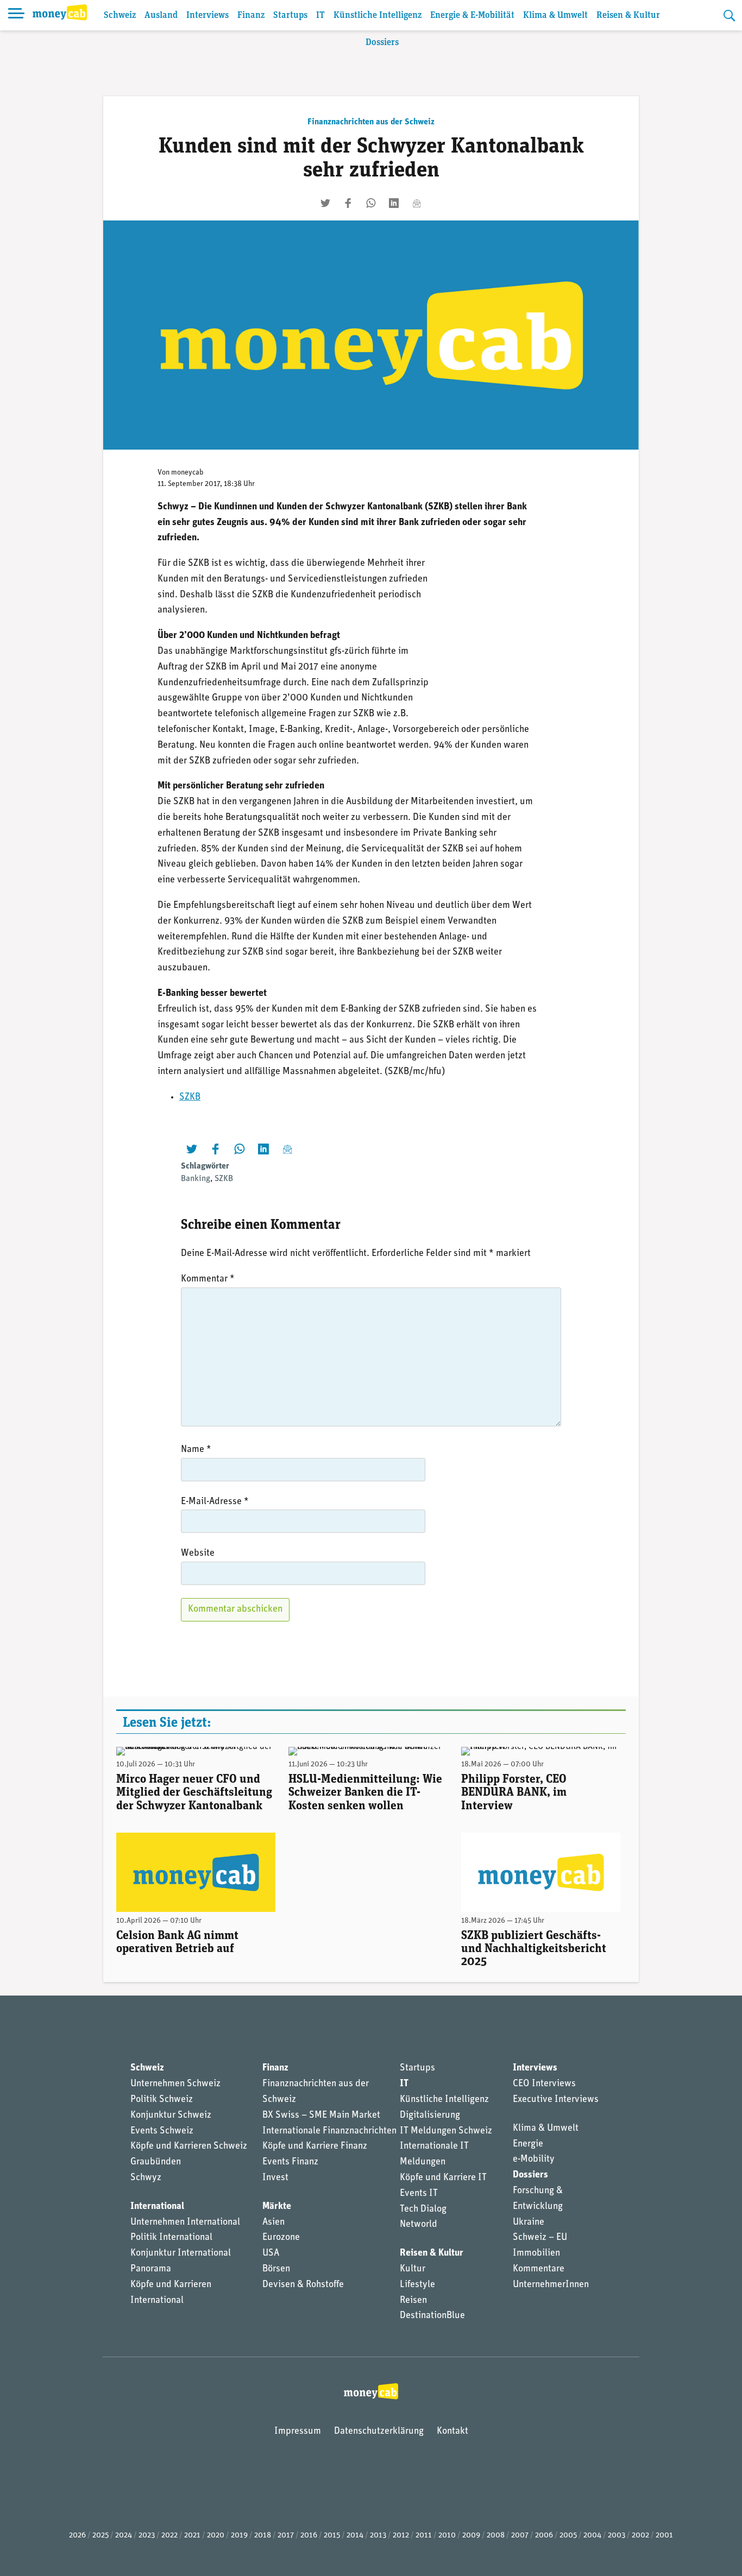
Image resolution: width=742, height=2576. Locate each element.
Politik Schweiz (162, 2100)
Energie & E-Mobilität (472, 15)
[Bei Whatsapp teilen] (371, 203)
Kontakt (452, 2432)
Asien (273, 2223)
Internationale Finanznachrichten (329, 2131)
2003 (617, 2536)
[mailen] (417, 203)
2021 (192, 2536)
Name (196, 1450)
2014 (355, 2536)
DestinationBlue (432, 2316)
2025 (100, 2536)
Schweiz (120, 15)
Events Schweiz (162, 2131)
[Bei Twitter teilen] (325, 203)
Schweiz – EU (540, 2238)
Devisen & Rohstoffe (303, 2285)
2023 (147, 2536)
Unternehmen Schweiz (175, 2084)
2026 (77, 2536)
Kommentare (539, 2269)
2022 (169, 2536)
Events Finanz (290, 2162)
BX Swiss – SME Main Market (321, 2116)
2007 (520, 2536)
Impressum (298, 2432)
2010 (447, 2536)
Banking (196, 1179)
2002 (640, 2536)
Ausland (161, 15)
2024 (124, 2536)
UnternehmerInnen (551, 2285)
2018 (263, 2536)
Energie (528, 2144)
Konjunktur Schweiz (171, 2116)
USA (271, 2253)
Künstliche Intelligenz (378, 15)
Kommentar (208, 1279)
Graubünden (156, 2162)
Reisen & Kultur (628, 15)
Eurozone (281, 2238)
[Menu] (16, 15)
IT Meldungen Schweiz (446, 2131)
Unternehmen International (185, 2223)
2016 (309, 2536)
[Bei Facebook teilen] (348, 203)
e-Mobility (534, 2160)
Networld (419, 2225)
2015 (332, 2536)
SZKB (190, 1097)
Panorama (151, 2269)
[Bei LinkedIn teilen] (394, 203)
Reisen (413, 2301)
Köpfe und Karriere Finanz (315, 2146)
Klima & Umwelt (555, 15)
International (157, 2207)
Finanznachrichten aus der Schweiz (371, 122)
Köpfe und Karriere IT (443, 2178)
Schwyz (146, 2178)
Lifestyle (417, 2285)
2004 (592, 2536)
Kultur (413, 2269)
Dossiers (382, 43)
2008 (496, 2536)
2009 (471, 2536)
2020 (216, 2536)
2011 (424, 2536)
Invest (275, 2178)
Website (198, 1554)
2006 (544, 2536)
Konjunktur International (181, 2253)
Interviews (207, 15)
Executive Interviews (556, 2100)
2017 (286, 2536)
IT (320, 15)
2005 (568, 2536)
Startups (290, 15)
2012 (401, 2536)
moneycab (187, 473)
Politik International (171, 2238)
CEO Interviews (544, 2084)
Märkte (277, 2207)
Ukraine (529, 2223)
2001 (664, 2536)
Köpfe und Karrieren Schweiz (189, 2146)
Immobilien (536, 2253)
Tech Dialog (423, 2209)
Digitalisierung (430, 2116)
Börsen (276, 2269)
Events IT (419, 2194)
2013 (378, 2536)
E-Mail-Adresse (215, 1502)
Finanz (251, 15)
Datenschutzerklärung (379, 2432)
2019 (239, 2536)
